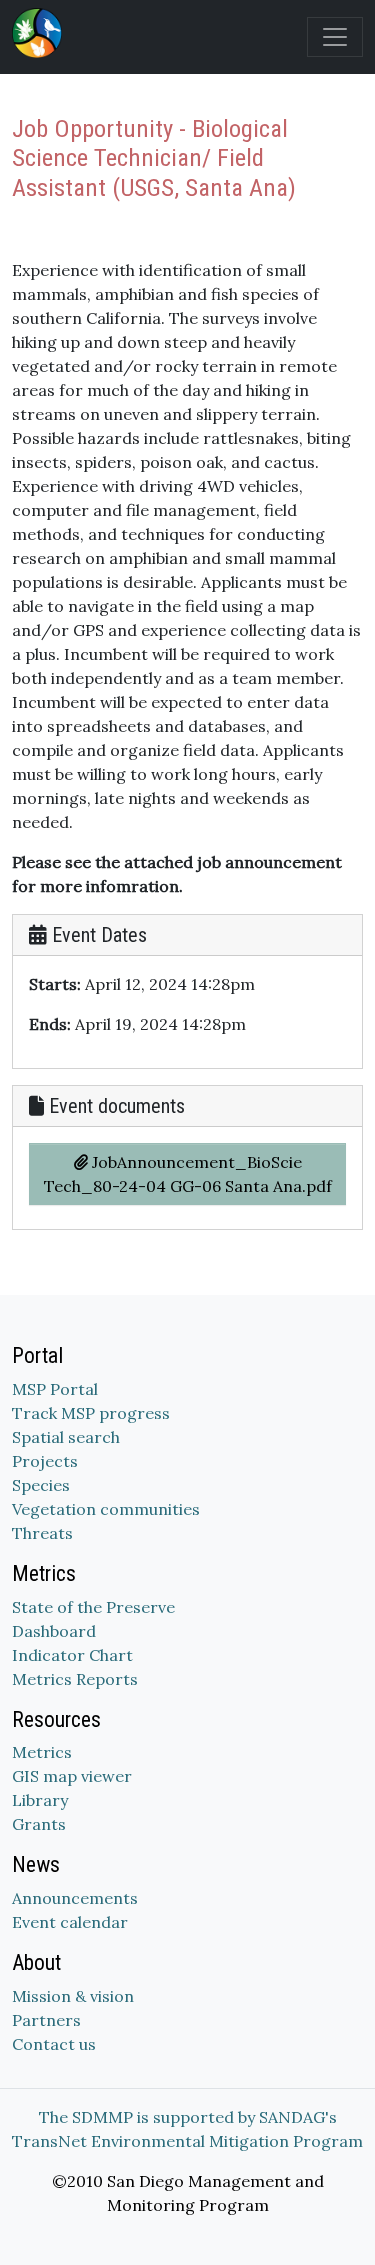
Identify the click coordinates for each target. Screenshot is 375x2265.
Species (41, 1485)
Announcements (75, 1898)
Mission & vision (73, 1996)
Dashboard (54, 1631)
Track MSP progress (91, 1413)
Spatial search (66, 1437)
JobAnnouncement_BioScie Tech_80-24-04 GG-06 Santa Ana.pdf (188, 1174)
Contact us (54, 2044)
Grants (39, 1824)
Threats (42, 1533)
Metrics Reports (75, 1679)
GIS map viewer (72, 1776)
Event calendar (70, 1922)
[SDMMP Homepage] (41, 33)
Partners (46, 2020)
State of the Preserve (93, 1607)
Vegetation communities (106, 1509)
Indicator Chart (72, 1655)
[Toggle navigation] (335, 37)
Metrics (42, 1752)
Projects (45, 1461)
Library (40, 1800)
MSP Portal (55, 1389)
